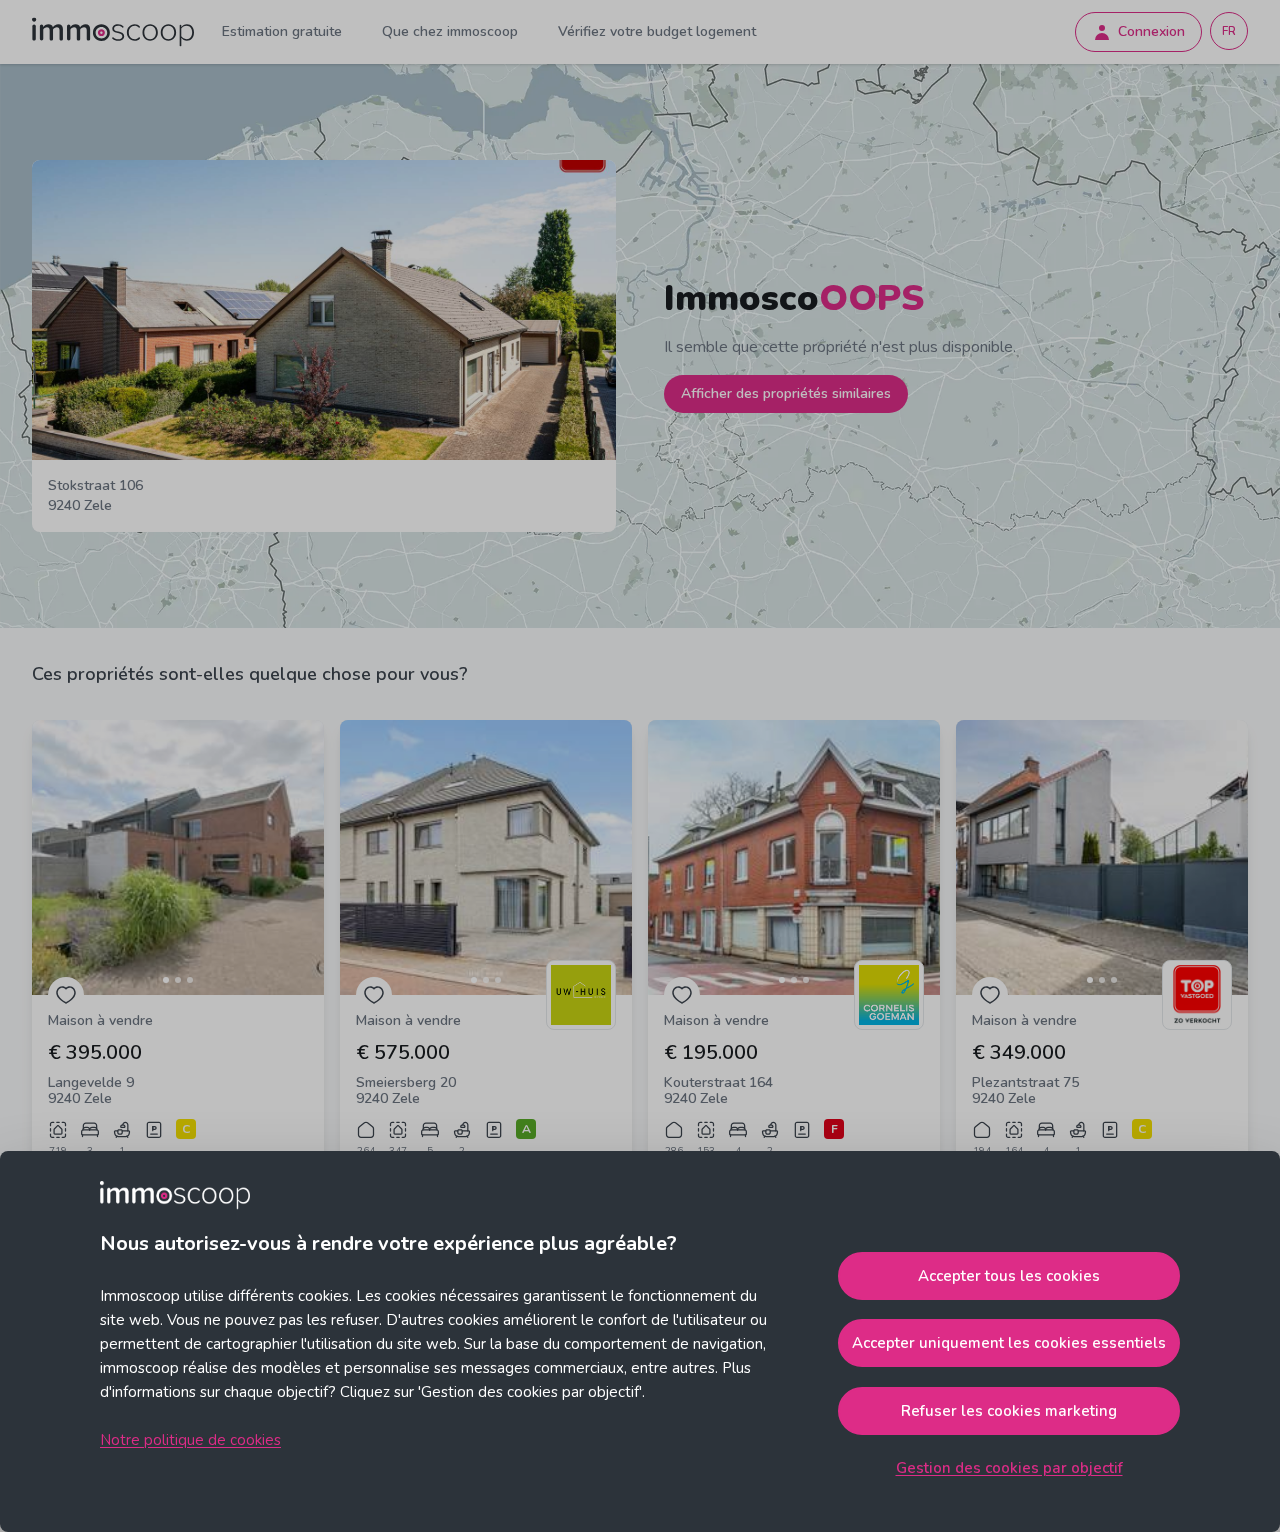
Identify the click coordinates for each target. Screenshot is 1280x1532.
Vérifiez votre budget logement (657, 31)
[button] (178, 857)
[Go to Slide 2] (178, 980)
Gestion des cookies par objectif (1009, 1468)
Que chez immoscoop (450, 31)
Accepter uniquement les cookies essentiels (1009, 1343)
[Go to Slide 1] (166, 980)
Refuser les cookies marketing (1009, 1411)
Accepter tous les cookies (1009, 1276)
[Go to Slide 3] (190, 980)
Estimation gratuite (282, 31)
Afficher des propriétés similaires (786, 393)
